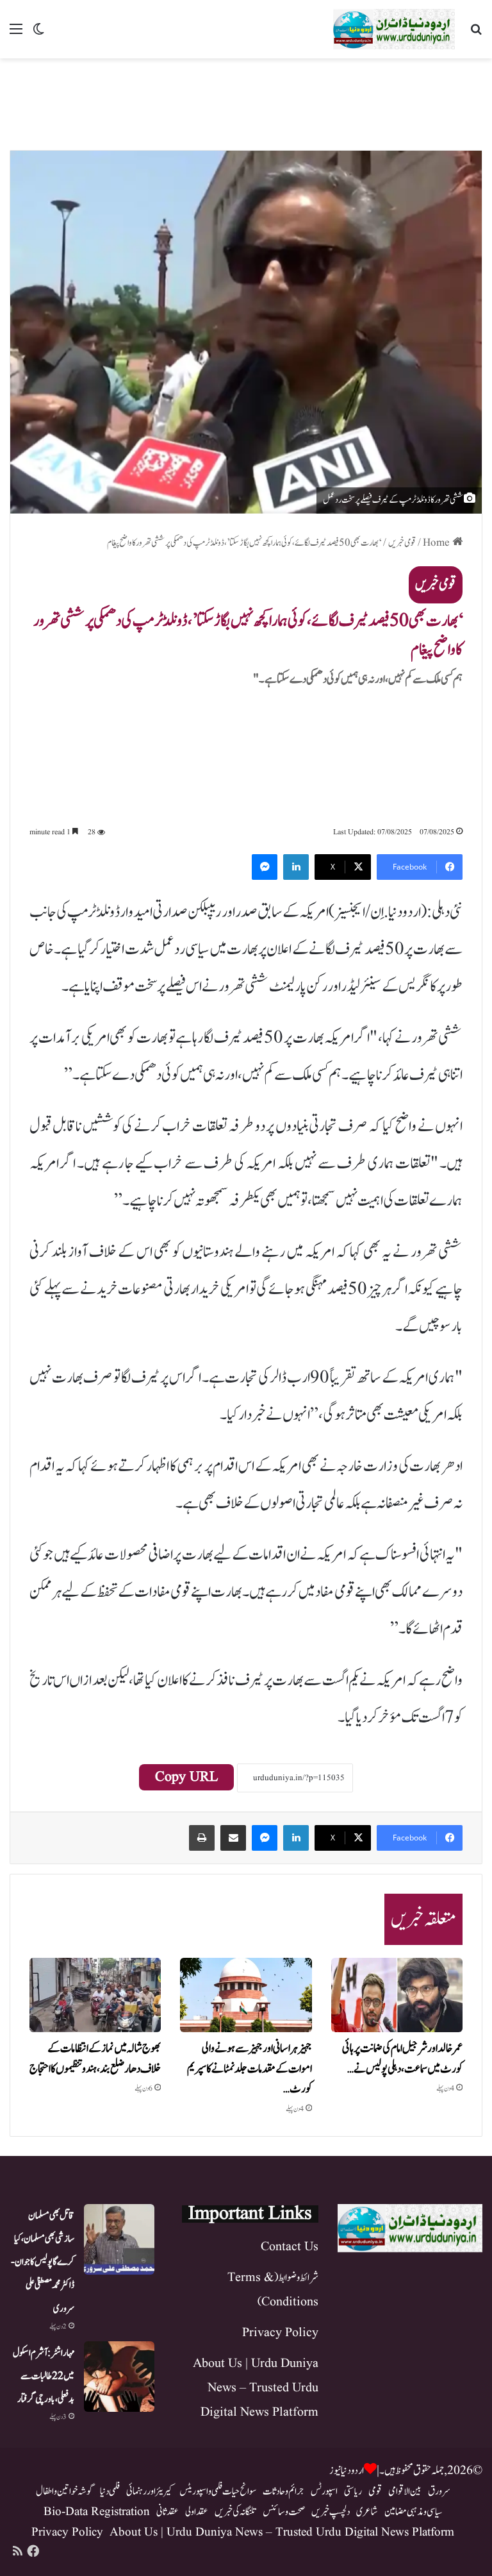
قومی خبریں (402, 543)
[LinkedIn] (296, 867)
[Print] (202, 1838)
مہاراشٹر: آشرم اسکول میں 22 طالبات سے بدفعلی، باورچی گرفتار (44, 2376)
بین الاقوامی (405, 2491)
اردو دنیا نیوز (347, 2471)
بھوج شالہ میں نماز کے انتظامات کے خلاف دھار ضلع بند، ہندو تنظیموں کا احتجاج (95, 2059)
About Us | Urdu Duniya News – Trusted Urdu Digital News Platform (256, 2388)
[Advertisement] (246, 100)
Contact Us (290, 2247)
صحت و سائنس (284, 2512)
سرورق (439, 2491)
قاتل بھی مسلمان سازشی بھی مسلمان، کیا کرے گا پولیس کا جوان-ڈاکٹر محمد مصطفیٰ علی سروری (43, 2262)
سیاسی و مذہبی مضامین (413, 2512)
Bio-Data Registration (97, 2512)
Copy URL (186, 1777)
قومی (375, 2491)
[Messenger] (265, 867)
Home (438, 543)
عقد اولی (197, 2512)
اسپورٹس (324, 2491)
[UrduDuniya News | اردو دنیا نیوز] (394, 29)
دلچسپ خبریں (331, 2512)
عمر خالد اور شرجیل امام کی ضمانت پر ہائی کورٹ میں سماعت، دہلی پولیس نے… (402, 2059)
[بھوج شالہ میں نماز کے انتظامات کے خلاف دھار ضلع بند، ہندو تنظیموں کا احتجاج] (95, 1995)
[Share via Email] (233, 1838)
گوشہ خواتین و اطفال (65, 2491)
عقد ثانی (168, 2512)
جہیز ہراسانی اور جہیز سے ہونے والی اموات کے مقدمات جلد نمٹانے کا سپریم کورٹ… (250, 2069)
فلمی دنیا (110, 2491)
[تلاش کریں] (476, 34)
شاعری (367, 2512)
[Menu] (16, 34)
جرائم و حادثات (283, 2491)
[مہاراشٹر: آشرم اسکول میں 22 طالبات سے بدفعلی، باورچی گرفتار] (119, 2377)
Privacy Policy (280, 2333)
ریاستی (353, 2491)
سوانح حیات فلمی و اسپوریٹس (218, 2491)
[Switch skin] (38, 34)
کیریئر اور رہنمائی (150, 2491)
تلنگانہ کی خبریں (235, 2512)
